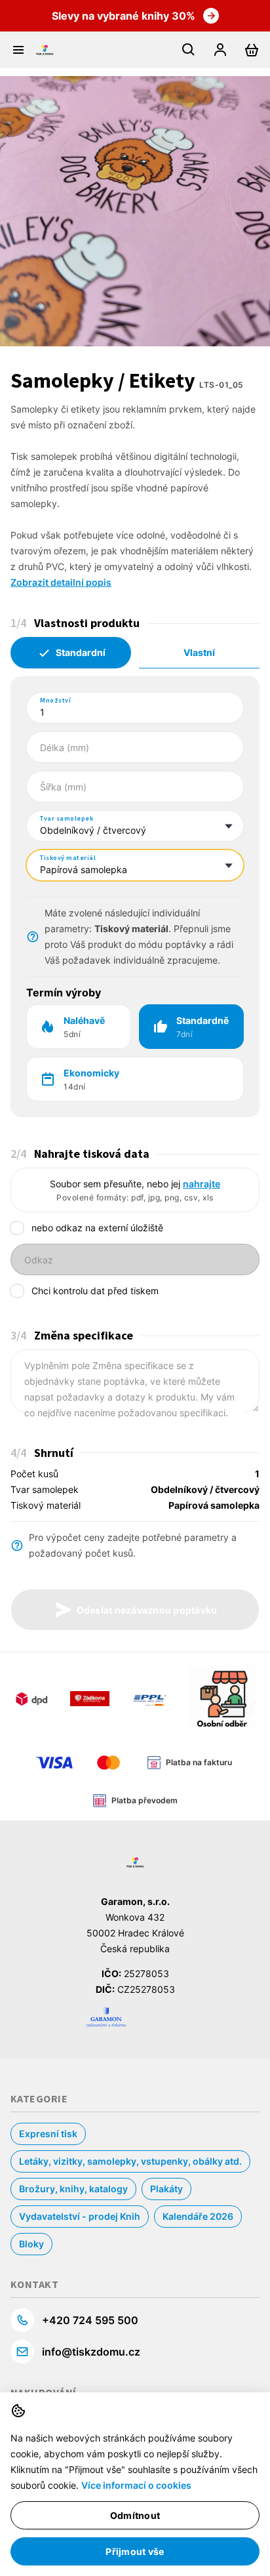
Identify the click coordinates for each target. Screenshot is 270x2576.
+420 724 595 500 (90, 2320)
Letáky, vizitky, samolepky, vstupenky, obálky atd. (130, 2161)
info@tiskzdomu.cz (91, 2352)
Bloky (31, 2244)
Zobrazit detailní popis (61, 582)
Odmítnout (135, 2515)
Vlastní (199, 652)
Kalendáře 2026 (198, 2216)
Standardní (81, 652)
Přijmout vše (135, 2551)
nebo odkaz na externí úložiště (97, 1228)
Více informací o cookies (136, 2485)
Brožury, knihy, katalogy (73, 2189)
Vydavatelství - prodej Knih (80, 2216)
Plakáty (166, 2189)
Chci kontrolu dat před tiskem (95, 1291)
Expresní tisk (48, 2134)
